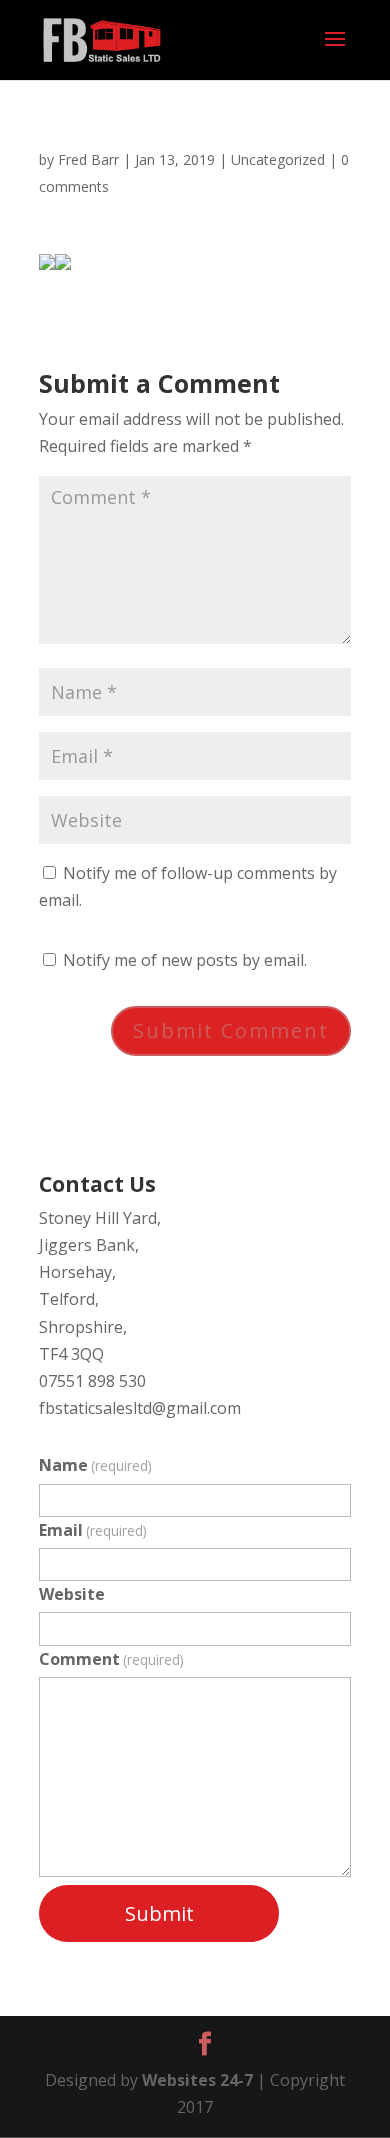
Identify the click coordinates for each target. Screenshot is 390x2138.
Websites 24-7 (197, 2080)
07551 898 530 (92, 1381)
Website (72, 1594)
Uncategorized (278, 159)
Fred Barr (88, 159)
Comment (111, 1659)
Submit (159, 1913)
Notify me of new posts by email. (185, 960)
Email (93, 1530)
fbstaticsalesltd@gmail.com (140, 1408)
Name (95, 1465)
